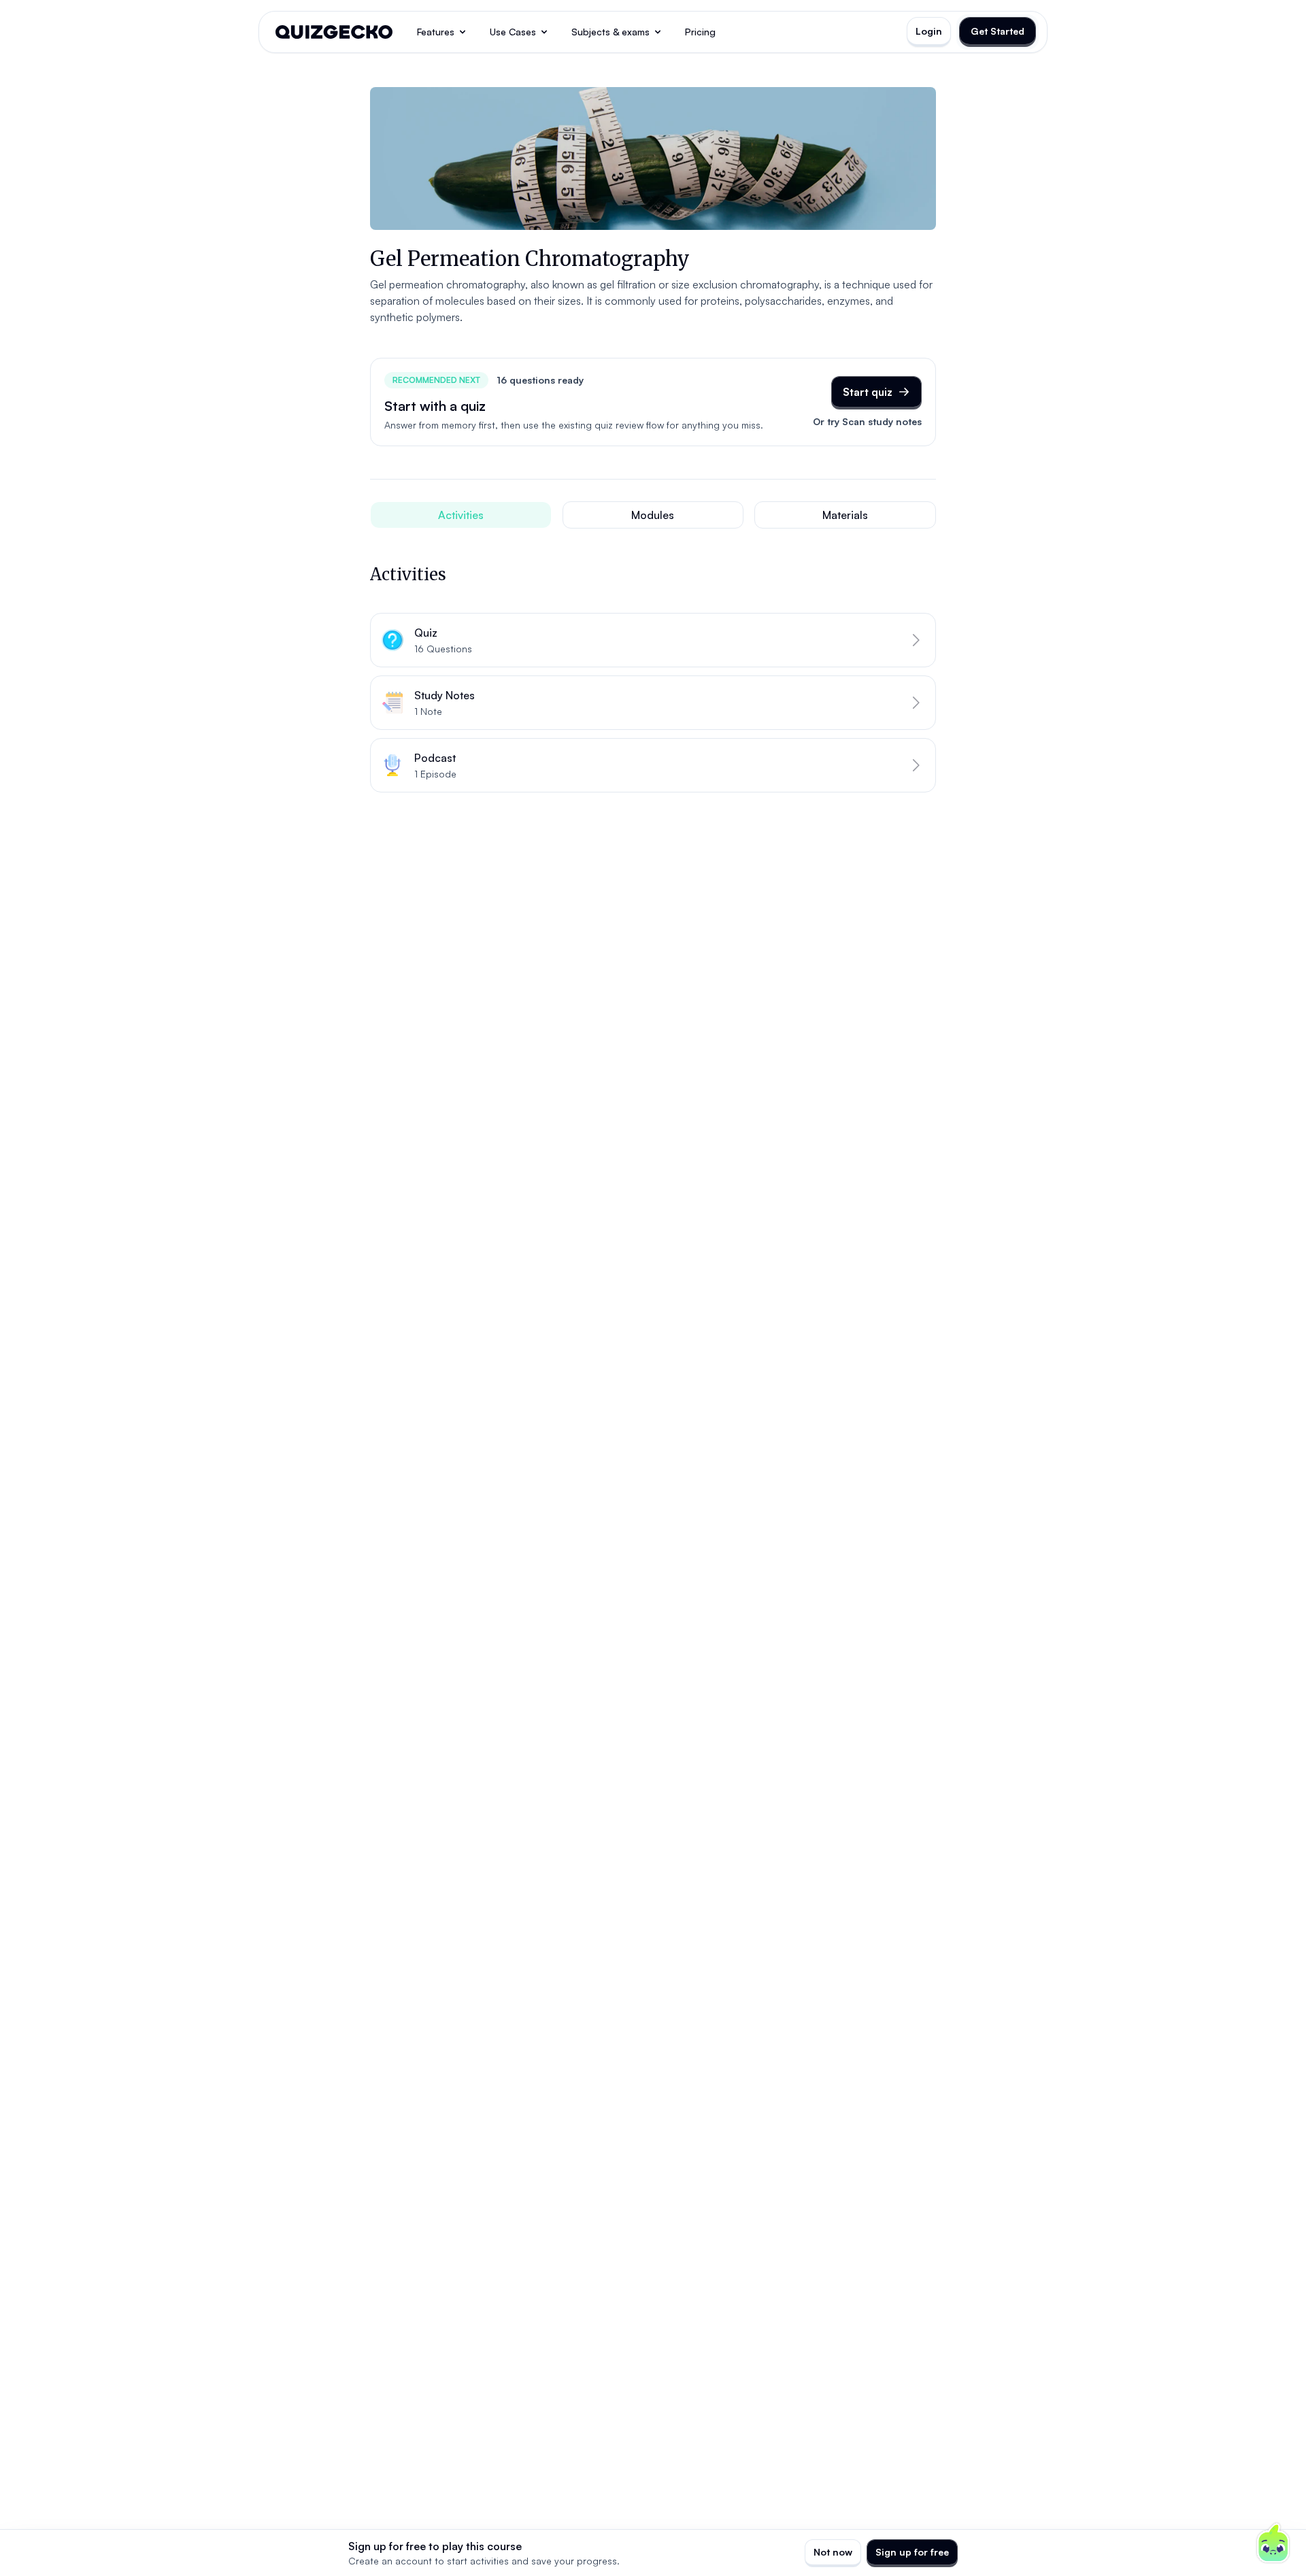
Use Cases (513, 32)
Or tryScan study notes (867, 421)
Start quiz (868, 392)
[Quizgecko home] (334, 32)
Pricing (700, 32)
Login (929, 31)
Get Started (998, 31)
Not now (833, 2552)
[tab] (461, 515)
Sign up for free (912, 2552)
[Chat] (1273, 2543)
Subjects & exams (610, 32)
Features (436, 32)
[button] (653, 640)
